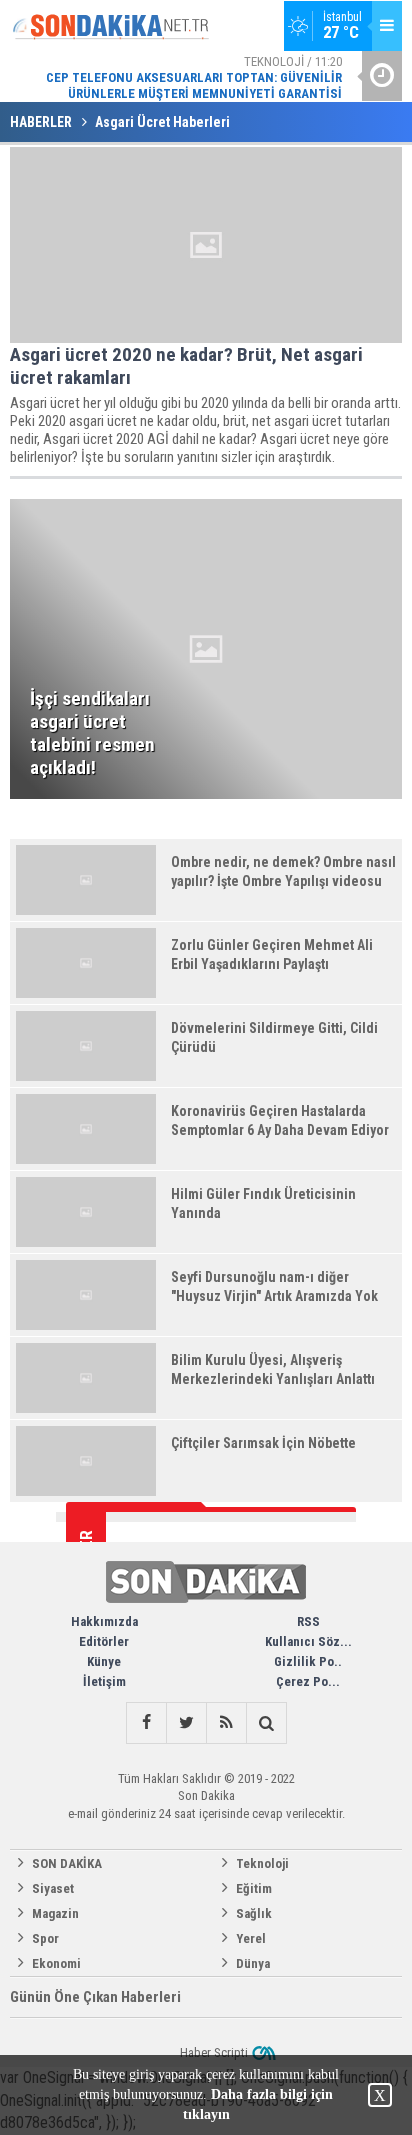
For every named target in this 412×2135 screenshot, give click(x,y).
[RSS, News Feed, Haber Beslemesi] (226, 1723)
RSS (308, 1621)
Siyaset (53, 1888)
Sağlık (254, 1913)
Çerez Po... (308, 1681)
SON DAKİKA (67, 1863)
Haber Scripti (214, 2052)
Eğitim (254, 1888)
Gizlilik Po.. (308, 1661)
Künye (104, 1661)
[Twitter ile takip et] (186, 1723)
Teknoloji (262, 1863)
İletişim (104, 1681)
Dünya (253, 1963)
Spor (45, 1938)
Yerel (251, 1938)
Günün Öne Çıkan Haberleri (95, 1997)
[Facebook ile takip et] (146, 1723)
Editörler (104, 1641)
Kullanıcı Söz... (308, 1641)
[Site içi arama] (266, 1723)
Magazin (55, 1913)
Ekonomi (56, 1963)
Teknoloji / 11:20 (194, 77)
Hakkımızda (104, 1621)
